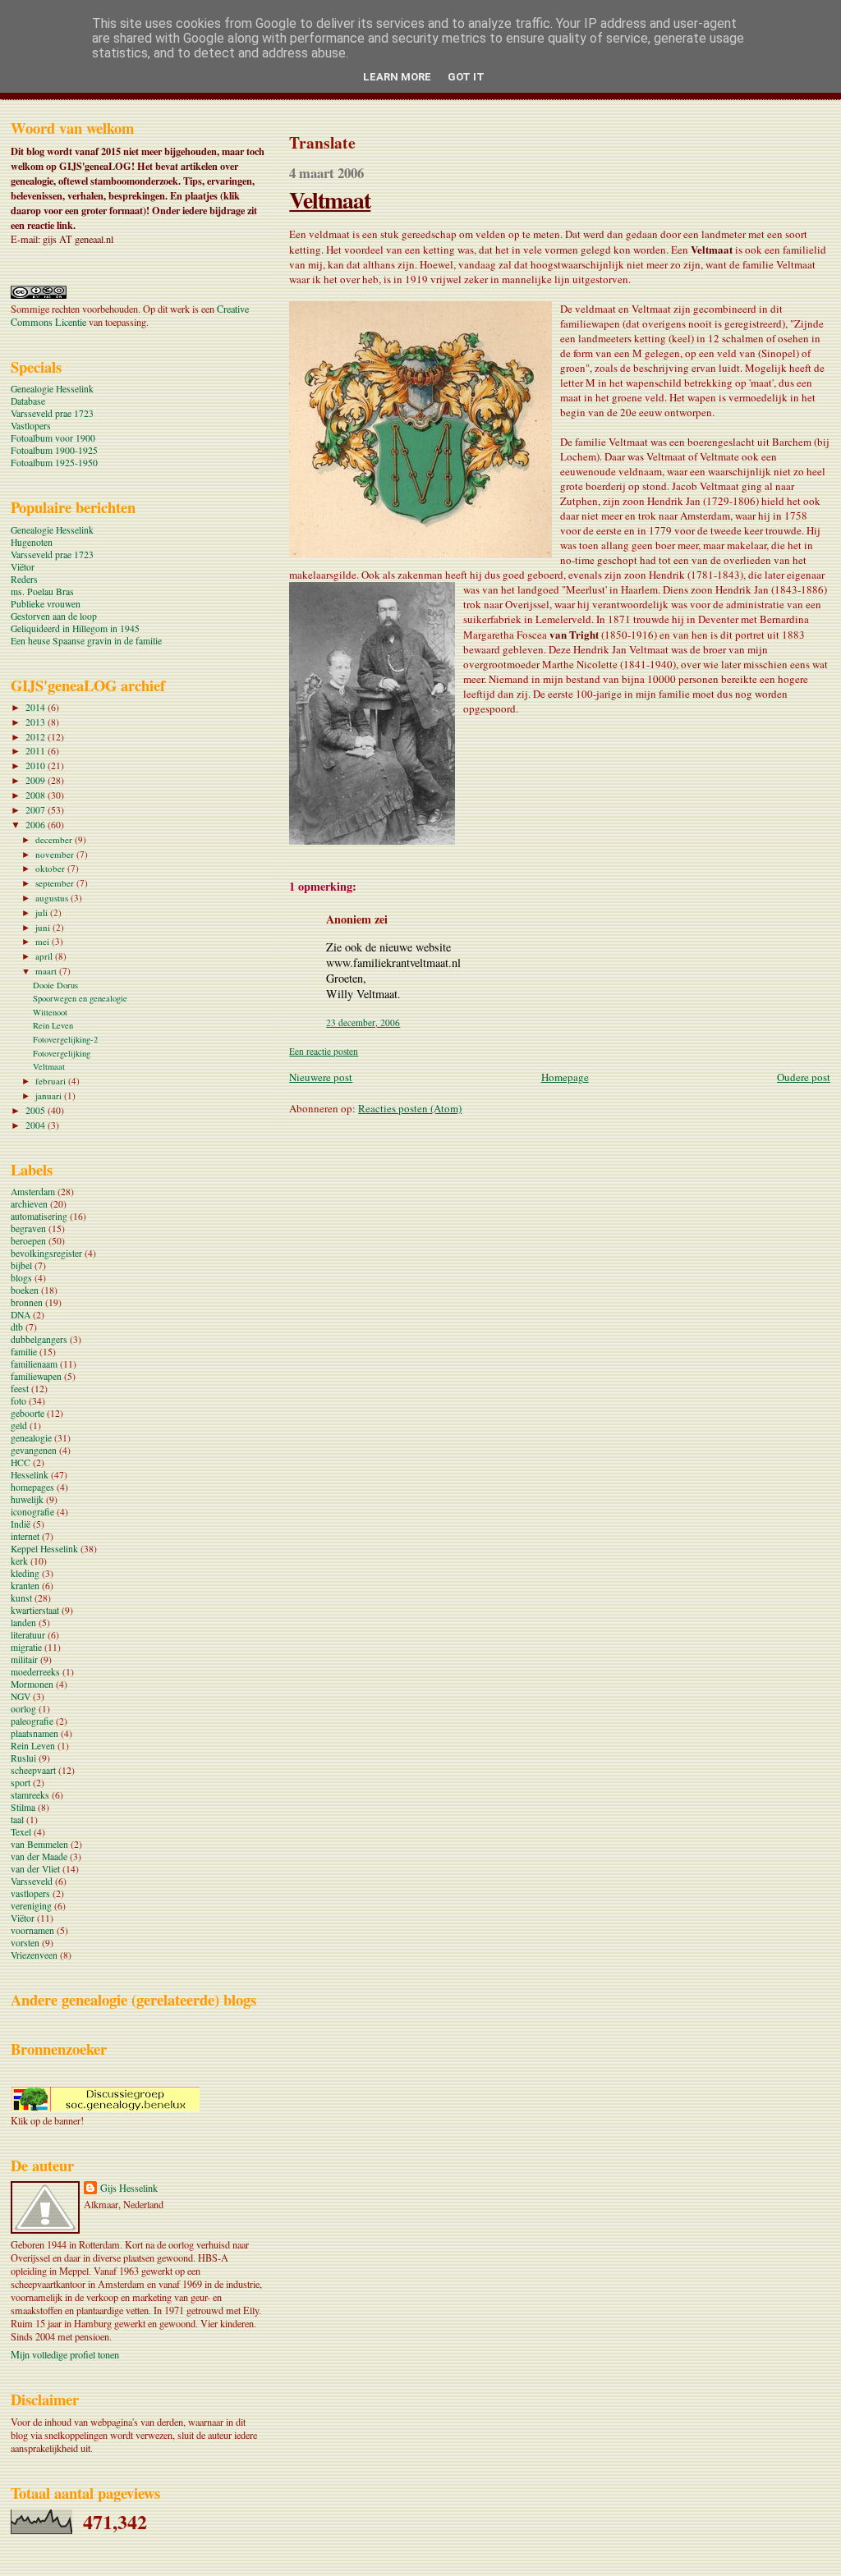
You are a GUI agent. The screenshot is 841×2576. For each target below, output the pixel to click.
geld (19, 1426)
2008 (37, 795)
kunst (21, 1598)
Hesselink (30, 1475)
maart (47, 971)
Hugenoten (32, 542)
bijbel (21, 1265)
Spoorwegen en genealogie (80, 998)
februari (52, 1081)
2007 (37, 810)
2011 (37, 751)
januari (50, 1095)
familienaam (34, 1364)
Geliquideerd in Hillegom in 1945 (75, 628)
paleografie (32, 1721)
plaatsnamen (34, 1733)
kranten (25, 1586)
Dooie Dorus (55, 985)
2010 (37, 765)
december (55, 839)
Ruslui (23, 1758)
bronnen (27, 1302)
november (56, 854)
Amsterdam (33, 1192)
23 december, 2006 (363, 1022)
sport (21, 1783)
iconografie (32, 1512)
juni (44, 927)
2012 (37, 737)
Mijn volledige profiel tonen (65, 2354)
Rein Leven (53, 1025)
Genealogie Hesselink (52, 389)
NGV (21, 1696)
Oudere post (804, 1077)
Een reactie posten (324, 1051)
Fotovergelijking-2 (65, 1039)
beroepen (28, 1241)
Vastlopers (31, 426)
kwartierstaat (35, 1610)
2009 (37, 780)
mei (44, 941)
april (45, 956)
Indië (21, 1524)
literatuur (28, 1635)
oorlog (23, 1709)
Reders (24, 579)
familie (24, 1352)
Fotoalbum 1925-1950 (54, 463)
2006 (37, 825)
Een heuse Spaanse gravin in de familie (86, 641)
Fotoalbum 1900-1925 (54, 450)
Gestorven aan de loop (54, 616)
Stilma (23, 1807)
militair (24, 1659)
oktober (51, 868)
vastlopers (30, 1893)
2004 (37, 1125)
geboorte (28, 1413)
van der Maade (39, 1856)
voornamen (32, 1930)
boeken (25, 1290)
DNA (21, 1315)
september (56, 883)
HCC (21, 1462)
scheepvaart (33, 1770)
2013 (37, 722)
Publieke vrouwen (46, 604)
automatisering (39, 1216)
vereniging (31, 1906)
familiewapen (36, 1376)
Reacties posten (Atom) (410, 1108)
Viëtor (23, 567)
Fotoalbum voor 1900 (53, 438)
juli (43, 912)
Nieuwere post (321, 1077)
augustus (53, 898)
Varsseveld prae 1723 (52, 413)
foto (18, 1401)
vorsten (25, 1943)
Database (28, 401)
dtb (17, 1327)
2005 (37, 1110)
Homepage (565, 1077)
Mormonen (32, 1684)
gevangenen (34, 1450)
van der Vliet (35, 1869)
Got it (466, 77)
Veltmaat (330, 199)
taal (17, 1820)
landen (23, 1623)
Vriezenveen (34, 1955)
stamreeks (30, 1795)
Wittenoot (50, 1012)
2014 (37, 707)
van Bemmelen (39, 1844)
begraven (28, 1228)
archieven (29, 1204)
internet (25, 1536)
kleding (25, 1573)
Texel (21, 1832)
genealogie (31, 1438)
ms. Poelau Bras (42, 591)
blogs (21, 1278)
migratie (26, 1647)
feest (20, 1389)
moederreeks (35, 1672)
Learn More (397, 77)
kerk (19, 1561)
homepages (32, 1487)
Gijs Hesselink (129, 2188)
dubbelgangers (39, 1339)
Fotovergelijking (62, 1053)
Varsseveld (32, 1881)
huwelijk (27, 1499)
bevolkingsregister (46, 1253)
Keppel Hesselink (44, 1549)
